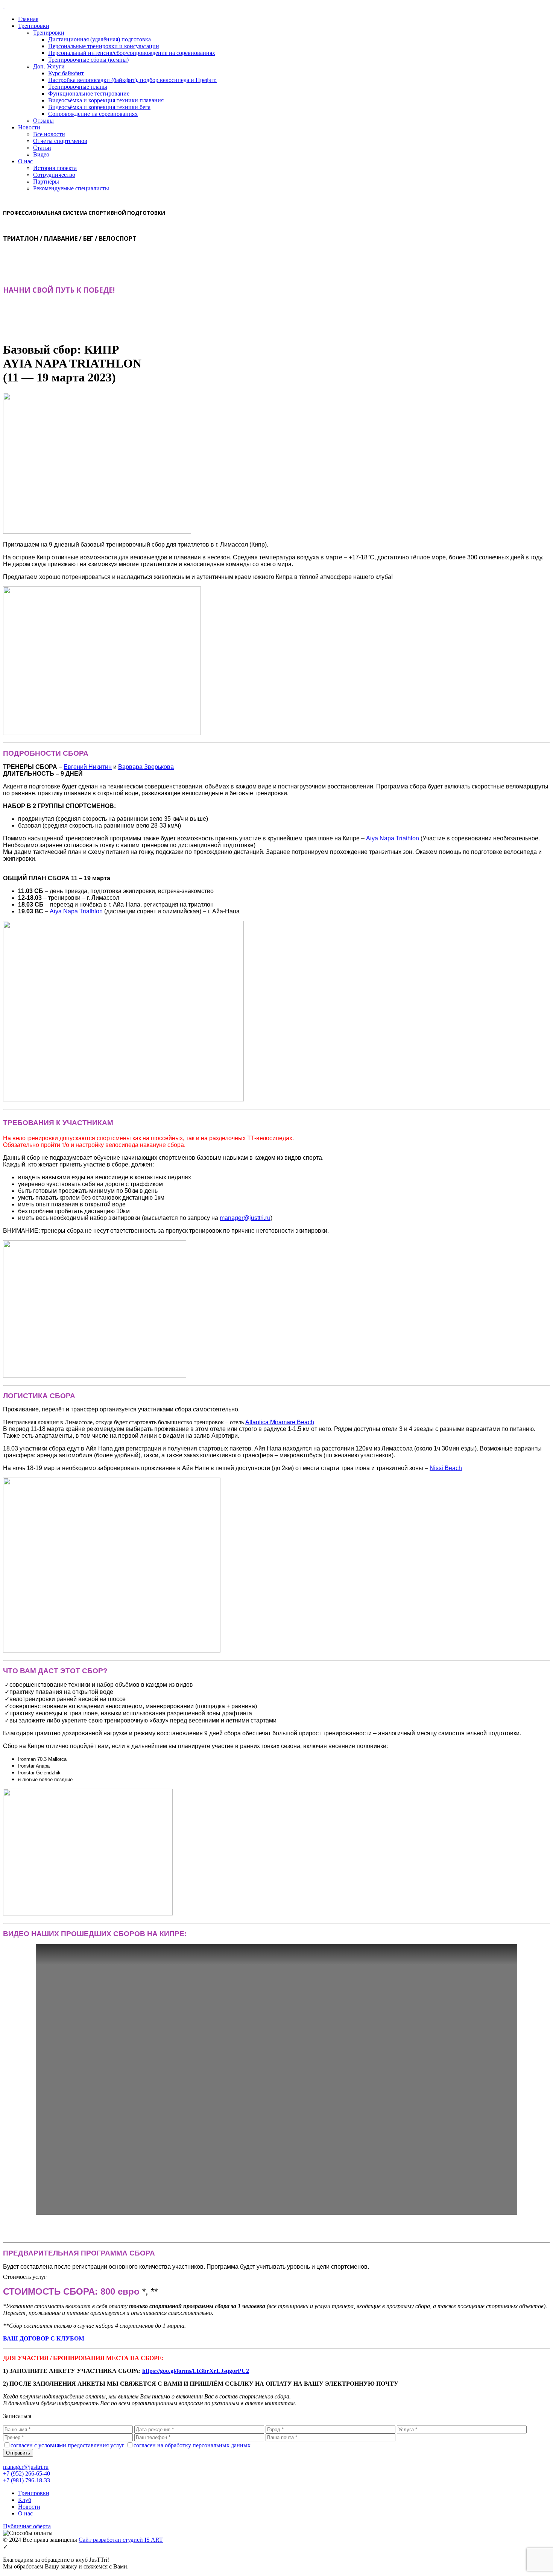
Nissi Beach (446, 1468)
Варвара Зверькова (146, 767)
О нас (25, 161)
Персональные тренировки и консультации (104, 46)
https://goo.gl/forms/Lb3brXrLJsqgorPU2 (196, 2371)
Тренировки (34, 26)
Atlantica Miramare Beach (280, 1422)
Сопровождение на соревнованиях (93, 114)
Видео (41, 154)
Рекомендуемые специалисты (71, 188)
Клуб (25, 2500)
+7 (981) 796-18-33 (27, 2480)
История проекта (55, 168)
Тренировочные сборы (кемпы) (88, 60)
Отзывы (43, 121)
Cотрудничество (54, 175)
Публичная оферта (27, 2526)
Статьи (42, 148)
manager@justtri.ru (245, 1218)
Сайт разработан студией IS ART (121, 2540)
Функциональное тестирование (89, 93)
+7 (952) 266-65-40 (27, 2473)
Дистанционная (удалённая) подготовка (100, 39)
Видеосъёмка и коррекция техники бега (99, 107)
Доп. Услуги (49, 66)
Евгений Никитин (88, 767)
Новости (29, 127)
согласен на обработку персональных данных (192, 2445)
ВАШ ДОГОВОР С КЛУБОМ (44, 2338)
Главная (28, 19)
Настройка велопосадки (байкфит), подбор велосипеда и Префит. (132, 80)
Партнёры (46, 182)
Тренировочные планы (78, 87)
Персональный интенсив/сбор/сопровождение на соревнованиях (132, 53)
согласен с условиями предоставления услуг (68, 2445)
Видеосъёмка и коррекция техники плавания (106, 100)
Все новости (49, 134)
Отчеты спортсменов (60, 141)
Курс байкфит (66, 73)
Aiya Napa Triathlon (393, 838)
